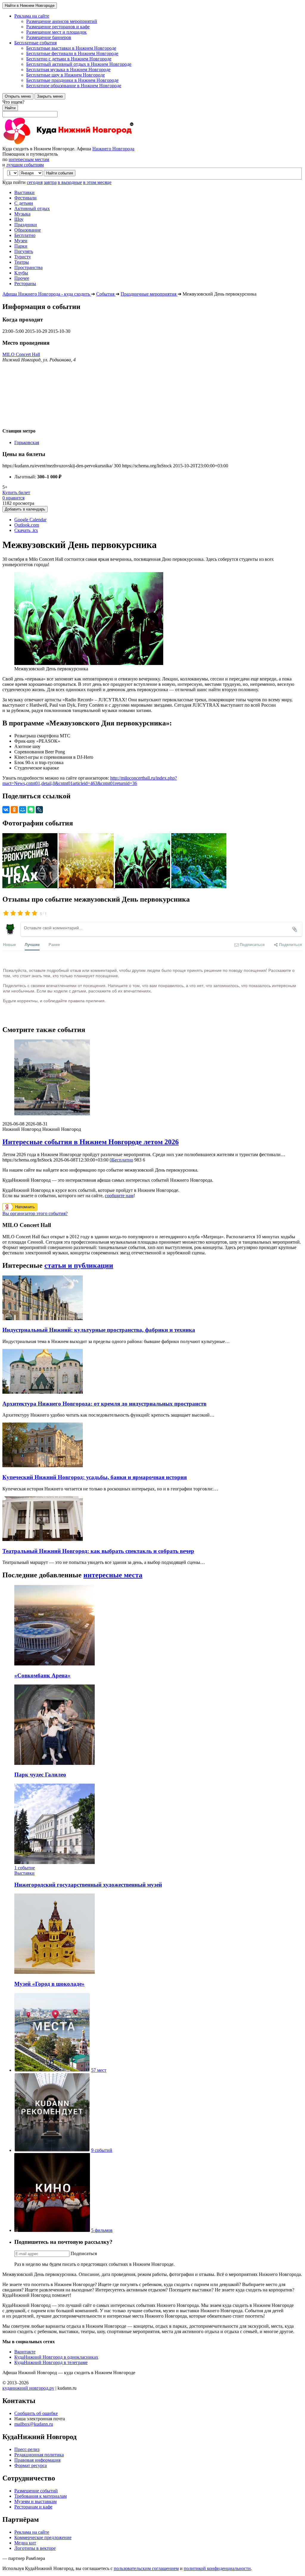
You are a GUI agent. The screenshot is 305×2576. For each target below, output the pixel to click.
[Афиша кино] (52, 2230)
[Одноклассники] (14, 810)
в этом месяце (97, 182)
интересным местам (29, 159)
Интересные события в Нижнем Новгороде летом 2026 (91, 1142)
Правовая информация (37, 2460)
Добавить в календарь (25, 509)
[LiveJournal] (39, 810)
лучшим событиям (25, 165)
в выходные (70, 182)
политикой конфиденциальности (217, 2568)
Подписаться (84, 2253)
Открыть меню (18, 96)
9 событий (102, 2150)
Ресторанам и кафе (33, 2507)
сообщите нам (119, 1196)
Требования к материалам (41, 2496)
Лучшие (32, 944)
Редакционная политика (39, 2455)
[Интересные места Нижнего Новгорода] (52, 2070)
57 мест (99, 2070)
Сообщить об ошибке (36, 2413)
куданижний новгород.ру (28, 2388)
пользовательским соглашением (146, 2568)
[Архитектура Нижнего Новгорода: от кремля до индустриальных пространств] (43, 1392)
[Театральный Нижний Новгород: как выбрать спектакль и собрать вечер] (43, 1539)
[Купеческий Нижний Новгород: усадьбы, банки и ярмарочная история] (43, 1466)
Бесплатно (121, 1160)
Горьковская (27, 442)
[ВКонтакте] (6, 810)
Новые (9, 944)
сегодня (35, 182)
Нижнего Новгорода (113, 149)
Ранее (54, 944)
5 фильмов (102, 2230)
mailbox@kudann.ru (34, 2424)
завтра (50, 182)
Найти (10, 108)
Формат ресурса (31, 2465)
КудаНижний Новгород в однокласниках (56, 2357)
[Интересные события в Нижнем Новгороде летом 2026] (152, 1078)
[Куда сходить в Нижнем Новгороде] (68, 143)
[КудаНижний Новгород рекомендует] (52, 2150)
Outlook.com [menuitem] (27, 525)
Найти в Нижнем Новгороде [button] (30, 6)
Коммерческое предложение (43, 2537)
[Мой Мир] (23, 810)
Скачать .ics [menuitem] (26, 530)
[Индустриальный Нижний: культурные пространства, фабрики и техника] (43, 1319)
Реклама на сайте (32, 2532)
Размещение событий (36, 2491)
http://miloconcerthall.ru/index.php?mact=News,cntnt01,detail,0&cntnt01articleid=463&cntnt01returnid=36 (90, 781)
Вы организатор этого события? (35, 1213)
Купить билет (16, 492)
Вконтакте (25, 2352)
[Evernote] (31, 810)
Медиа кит (25, 2543)
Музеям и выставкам (35, 2501)
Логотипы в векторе (35, 2548)
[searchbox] (152, 108)
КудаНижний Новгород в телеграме (51, 2362)
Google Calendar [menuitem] (30, 520)
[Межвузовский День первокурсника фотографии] (31, 887)
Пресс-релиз (27, 2449)
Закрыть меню (50, 96)
